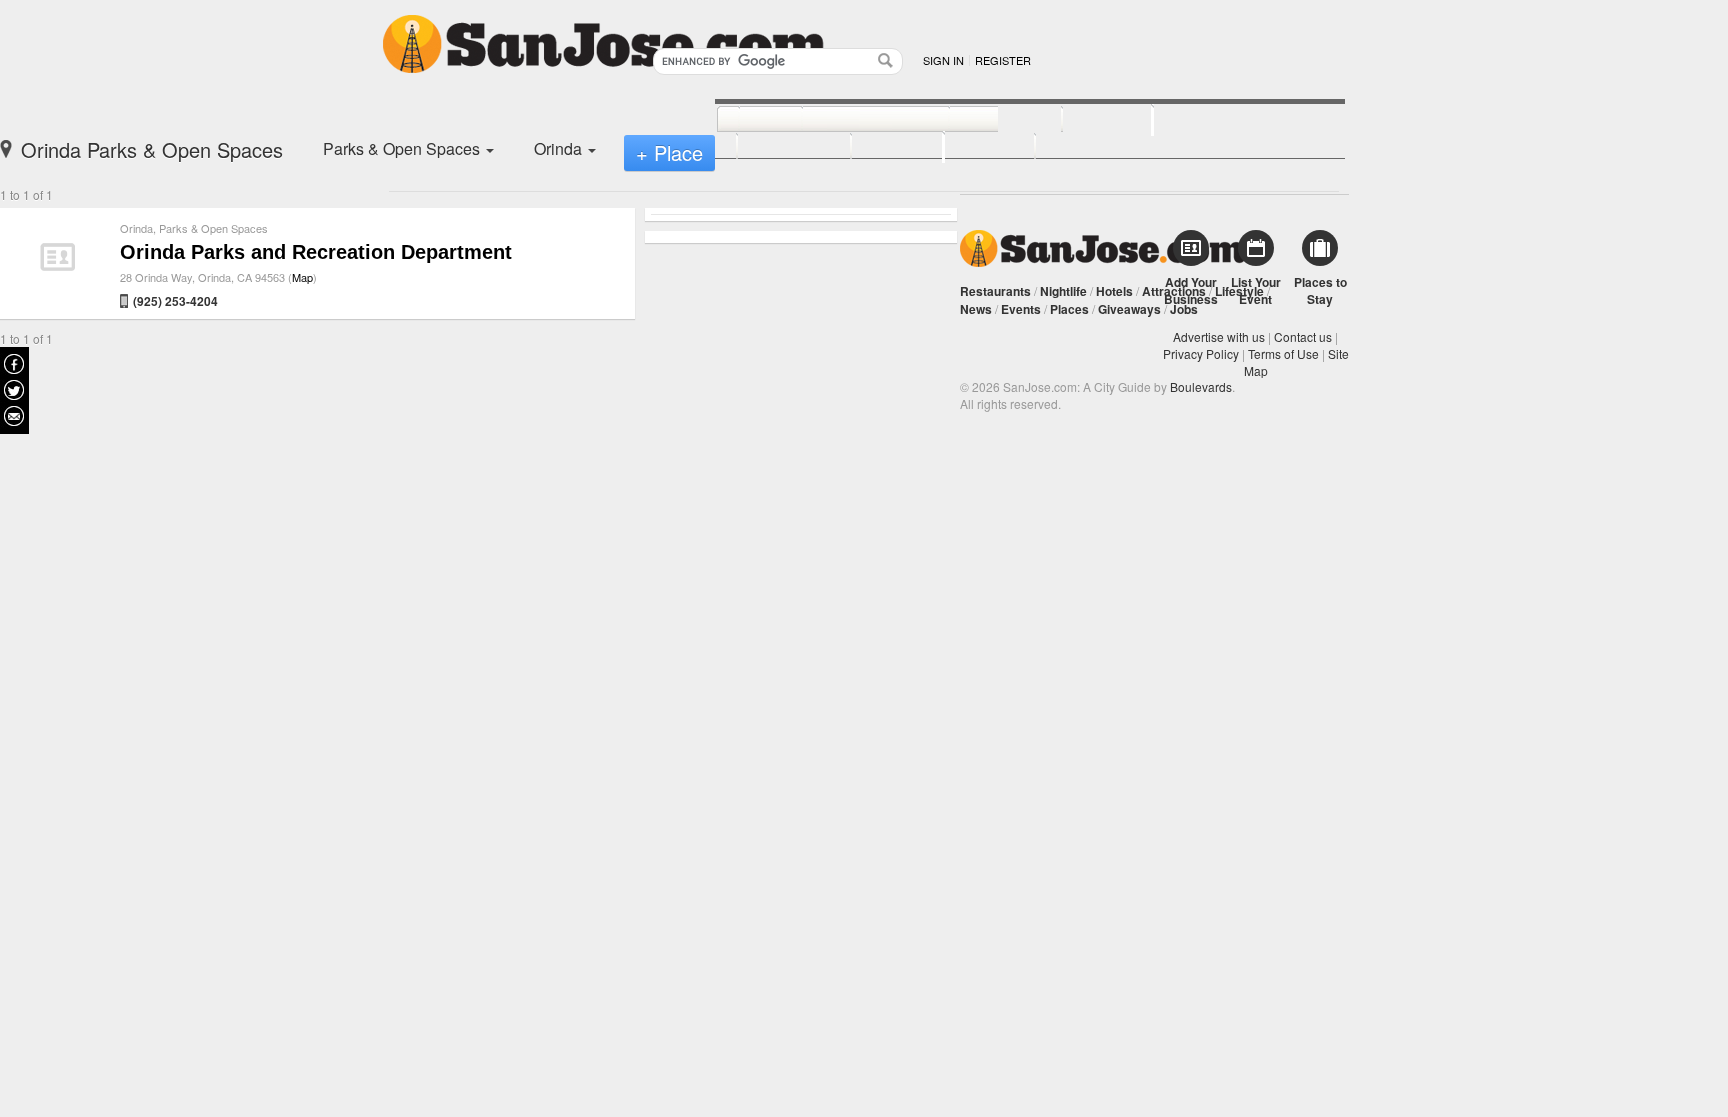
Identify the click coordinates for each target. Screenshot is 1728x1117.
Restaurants (995, 291)
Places (1069, 309)
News (976, 309)
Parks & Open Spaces (213, 228)
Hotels (1114, 291)
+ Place (669, 152)
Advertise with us (1219, 336)
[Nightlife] (983, 120)
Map (302, 277)
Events (1021, 309)
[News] (748, 120)
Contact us (1303, 336)
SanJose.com (1102, 248)
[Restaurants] (853, 120)
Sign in (943, 60)
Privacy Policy (1201, 353)
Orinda (136, 228)
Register (1003, 60)
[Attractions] (1201, 118)
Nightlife (1063, 291)
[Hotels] (1085, 120)
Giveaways (1129, 309)
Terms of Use (1283, 353)
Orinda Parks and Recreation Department (316, 252)
